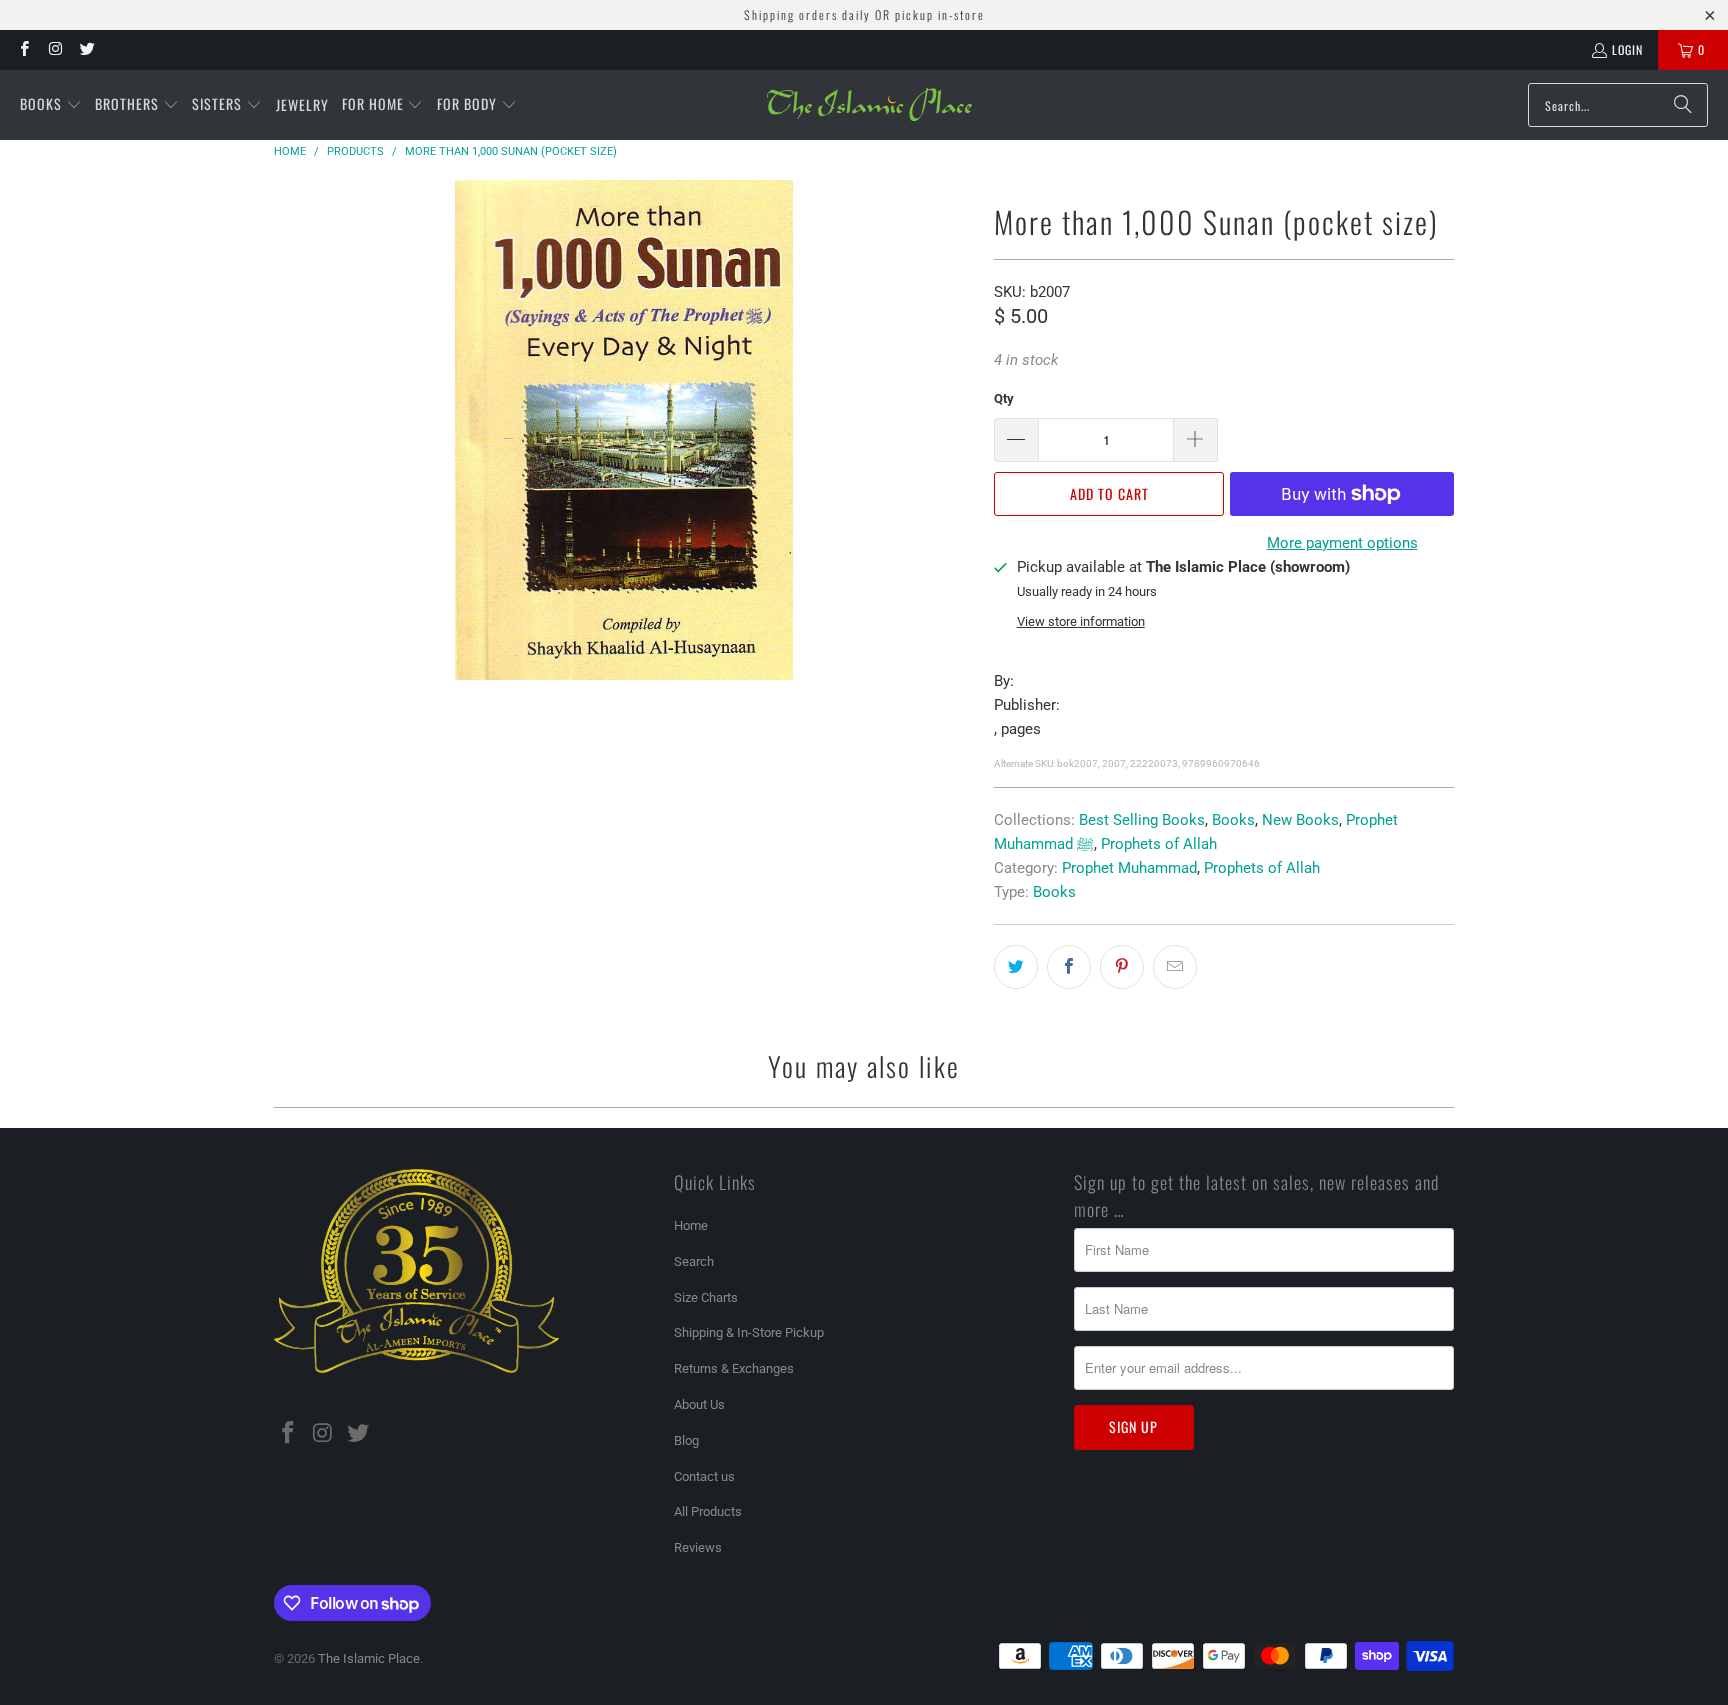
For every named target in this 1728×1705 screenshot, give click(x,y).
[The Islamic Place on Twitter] (86, 49)
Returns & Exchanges (734, 1368)
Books (1233, 820)
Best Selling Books (1142, 820)
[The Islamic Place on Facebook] (23, 49)
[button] (51, 105)
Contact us (704, 1476)
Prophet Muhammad (1129, 868)
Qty (1004, 398)
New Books (1300, 820)
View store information (1081, 621)
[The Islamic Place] (869, 105)
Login (1627, 49)
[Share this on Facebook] (1069, 967)
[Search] (1683, 105)
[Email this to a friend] (1175, 967)
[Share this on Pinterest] (1122, 967)
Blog (686, 1440)
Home (691, 1225)
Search (694, 1261)
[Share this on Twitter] (1016, 967)
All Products (708, 1511)
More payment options (1342, 543)
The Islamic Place (369, 1658)
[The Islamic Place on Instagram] (54, 49)
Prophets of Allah (1159, 844)
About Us (699, 1404)
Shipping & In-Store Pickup (749, 1332)
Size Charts (706, 1297)
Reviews (698, 1547)
